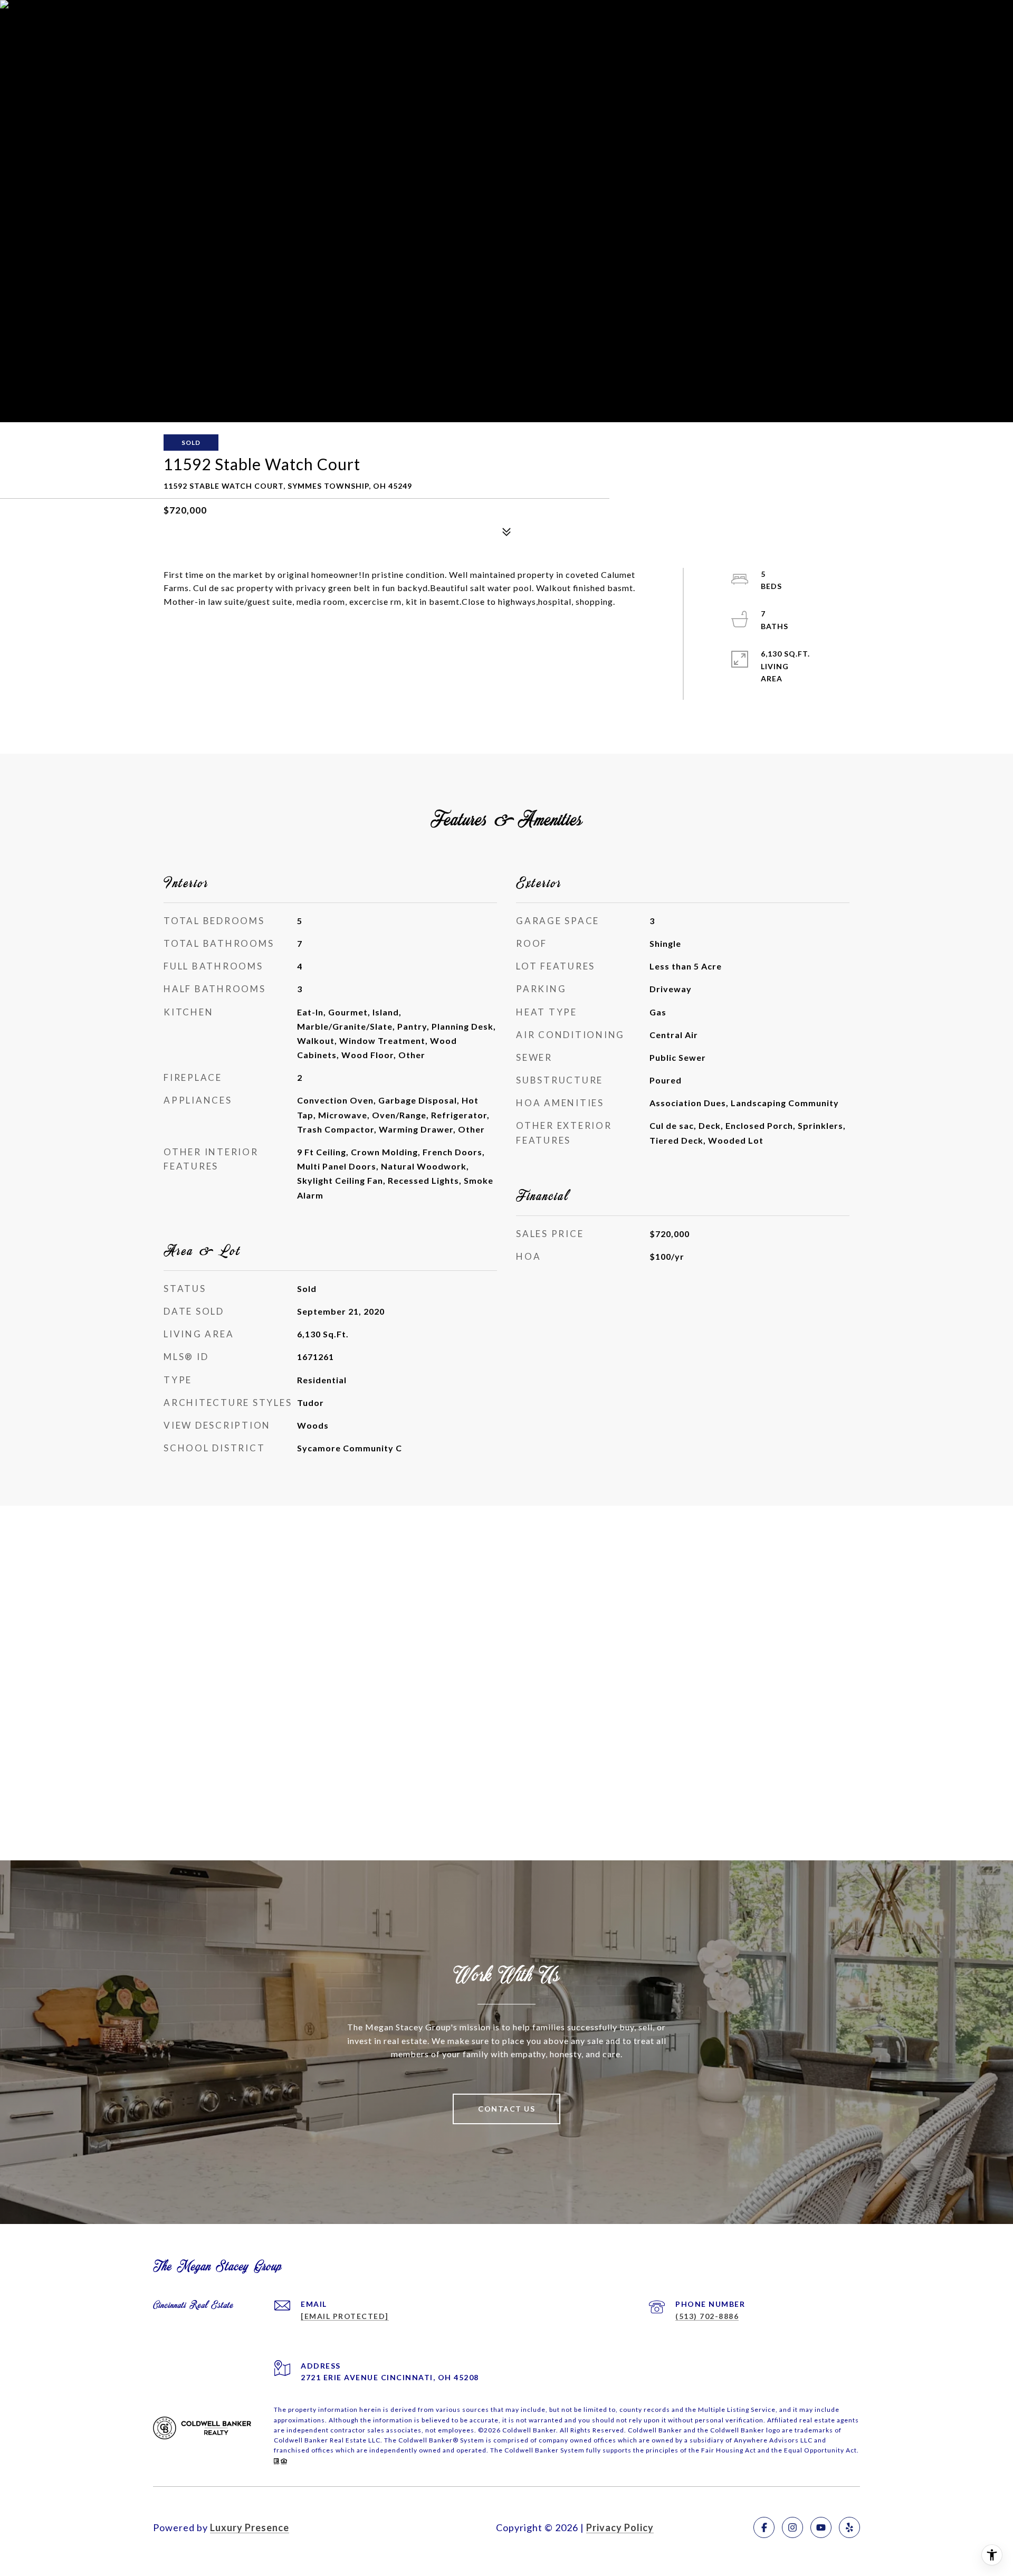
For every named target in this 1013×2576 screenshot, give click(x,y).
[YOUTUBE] (821, 2527)
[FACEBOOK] (764, 2527)
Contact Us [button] (506, 2109)
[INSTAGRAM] (792, 2527)
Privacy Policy (620, 2527)
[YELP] (849, 2527)
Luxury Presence (250, 2527)
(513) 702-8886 (707, 2316)
